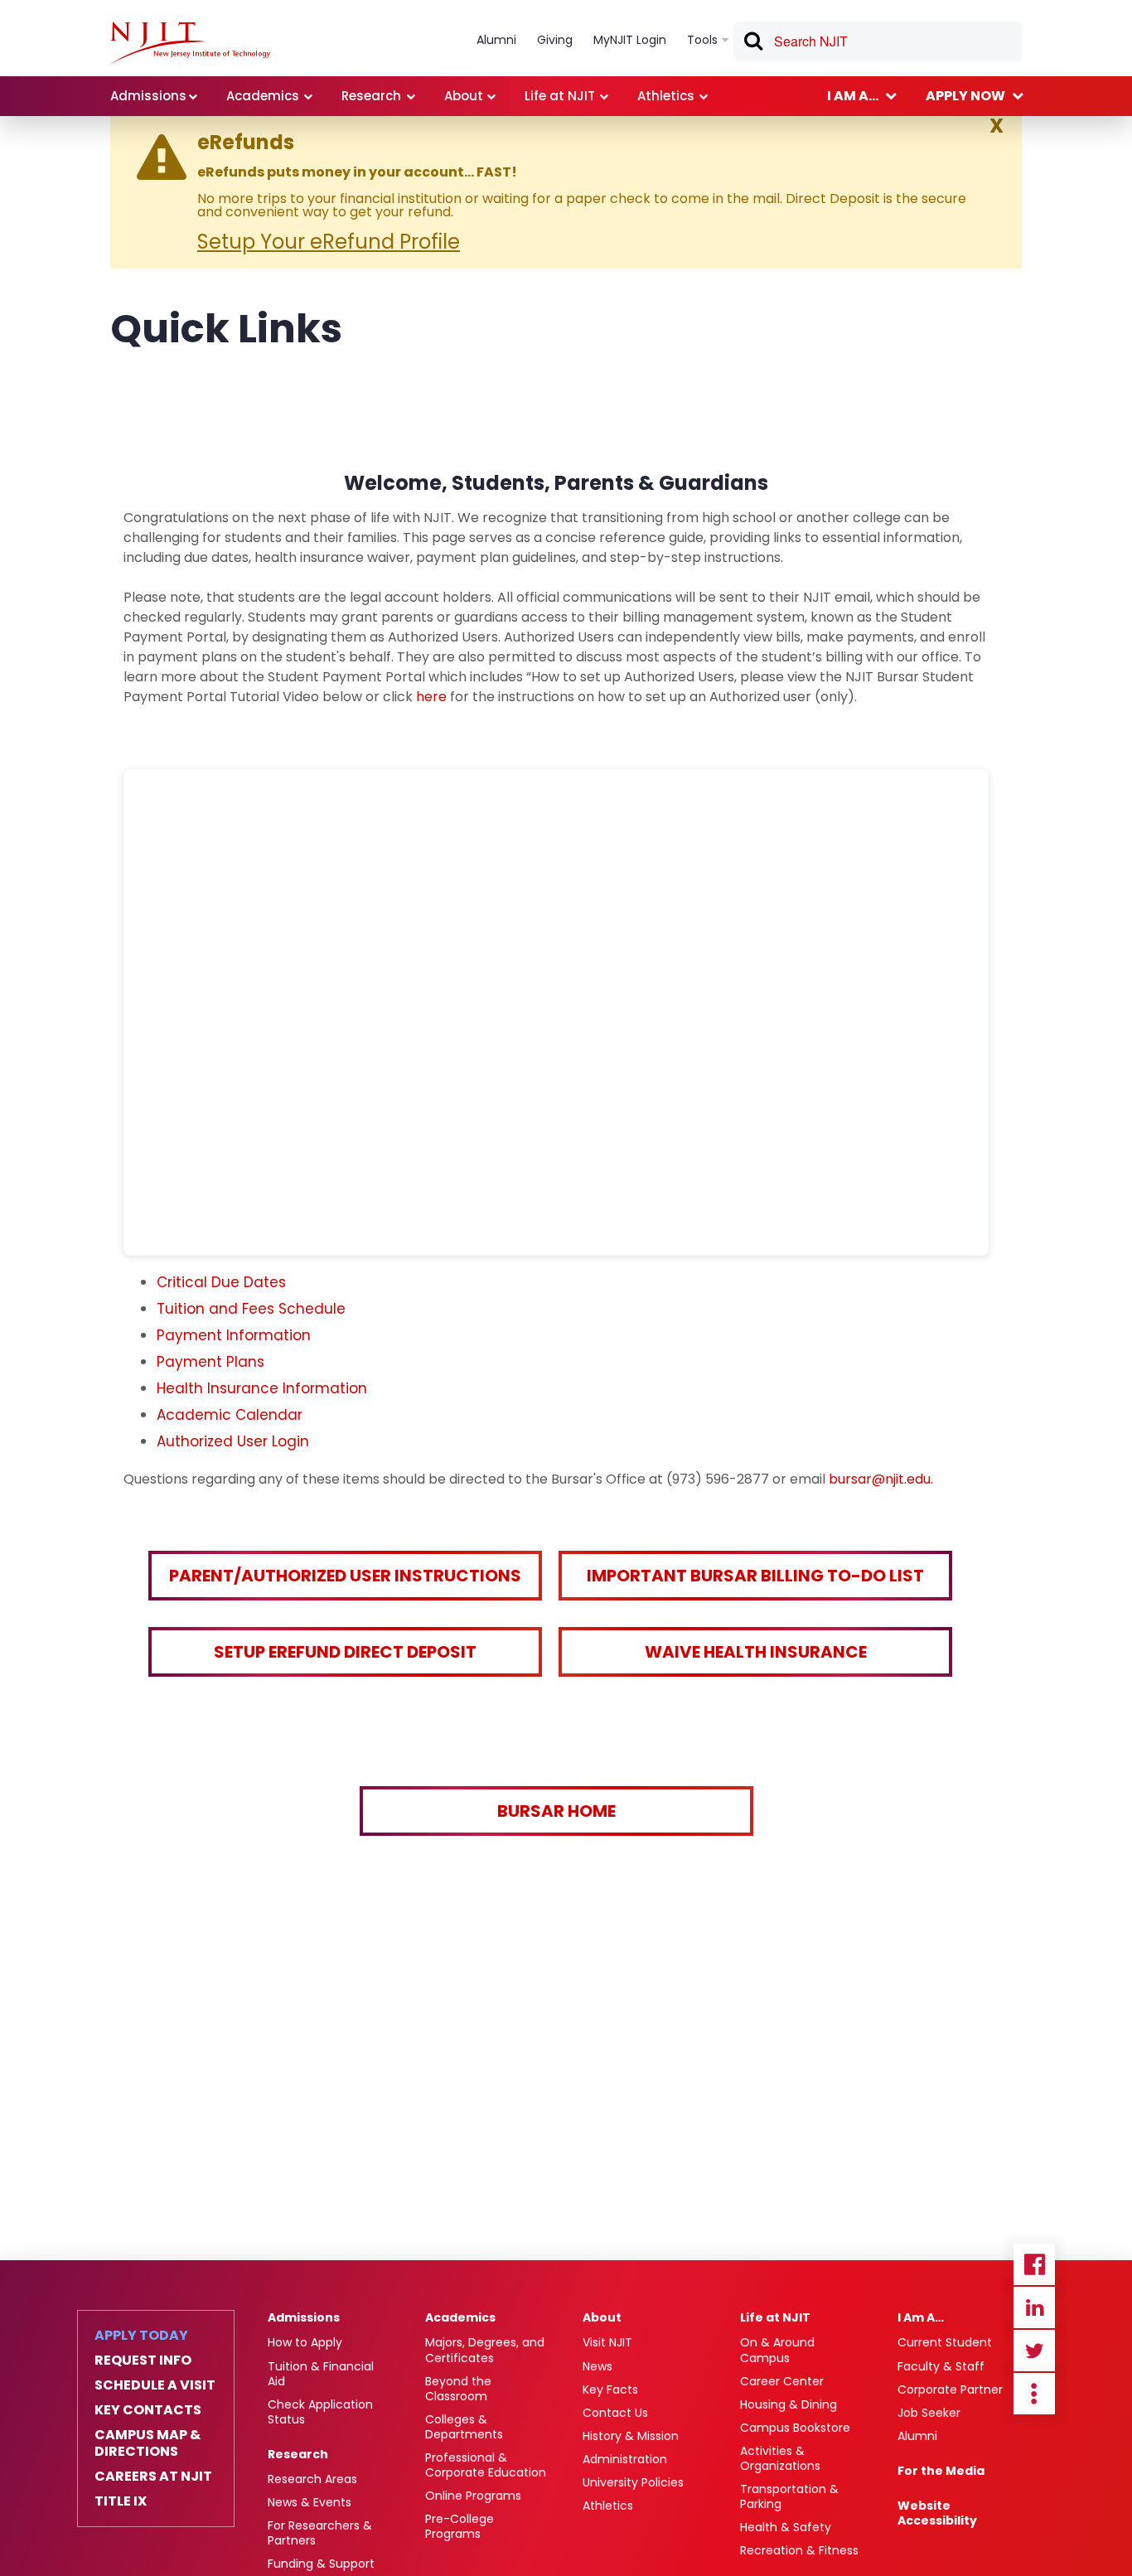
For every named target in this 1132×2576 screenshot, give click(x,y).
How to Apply (305, 2342)
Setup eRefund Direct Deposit (345, 1652)
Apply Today (141, 2336)
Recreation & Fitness (799, 2550)
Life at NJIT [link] (560, 96)
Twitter (1034, 2351)
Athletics (608, 2506)
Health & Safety (786, 2527)
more (1034, 2394)
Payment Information (234, 1335)
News (597, 2366)
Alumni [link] (496, 40)
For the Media (941, 2471)
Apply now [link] (965, 96)
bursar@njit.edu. (881, 1479)
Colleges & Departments (464, 2427)
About (602, 2317)
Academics (460, 2317)
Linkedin (1034, 2307)
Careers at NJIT (153, 2477)
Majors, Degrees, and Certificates (485, 2350)
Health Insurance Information (262, 1388)
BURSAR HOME (556, 1811)
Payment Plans (210, 1362)
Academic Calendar (230, 1415)
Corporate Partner (950, 2390)
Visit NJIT (607, 2342)
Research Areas (312, 2479)
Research (298, 2454)
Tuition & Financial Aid (321, 2374)
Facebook (1034, 2264)
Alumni (917, 2436)
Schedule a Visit (155, 2385)
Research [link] (371, 96)
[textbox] (878, 41)
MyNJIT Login (630, 40)
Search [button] (752, 44)
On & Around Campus (777, 2350)
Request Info (143, 2361)
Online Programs (473, 2496)
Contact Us (615, 2413)
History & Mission (631, 2436)
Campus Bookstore (795, 2428)
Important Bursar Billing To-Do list (755, 1576)
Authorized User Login (233, 1441)
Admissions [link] (148, 96)
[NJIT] (190, 43)
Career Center (782, 2381)
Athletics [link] (666, 96)
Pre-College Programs (460, 2526)
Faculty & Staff (941, 2366)
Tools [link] (702, 40)
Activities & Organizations (780, 2458)
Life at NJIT (775, 2317)
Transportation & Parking (789, 2496)
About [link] (464, 96)
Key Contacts (148, 2410)
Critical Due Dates (221, 1282)
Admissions (304, 2317)
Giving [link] (555, 40)
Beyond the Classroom (458, 2389)
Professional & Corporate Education (486, 2465)
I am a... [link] (853, 96)
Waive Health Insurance (756, 1652)
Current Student (945, 2342)
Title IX (121, 2501)
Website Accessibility (937, 2513)
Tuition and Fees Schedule (251, 1309)
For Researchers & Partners (320, 2533)
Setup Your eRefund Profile (329, 242)
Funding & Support (321, 2564)
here (433, 697)
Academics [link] (263, 96)
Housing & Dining (789, 2404)
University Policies (633, 2482)
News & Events (310, 2502)
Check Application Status (320, 2412)
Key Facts (610, 2390)
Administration (625, 2459)
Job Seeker (929, 2413)
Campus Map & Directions (148, 2443)
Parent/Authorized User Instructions (345, 1576)
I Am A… (921, 2317)
